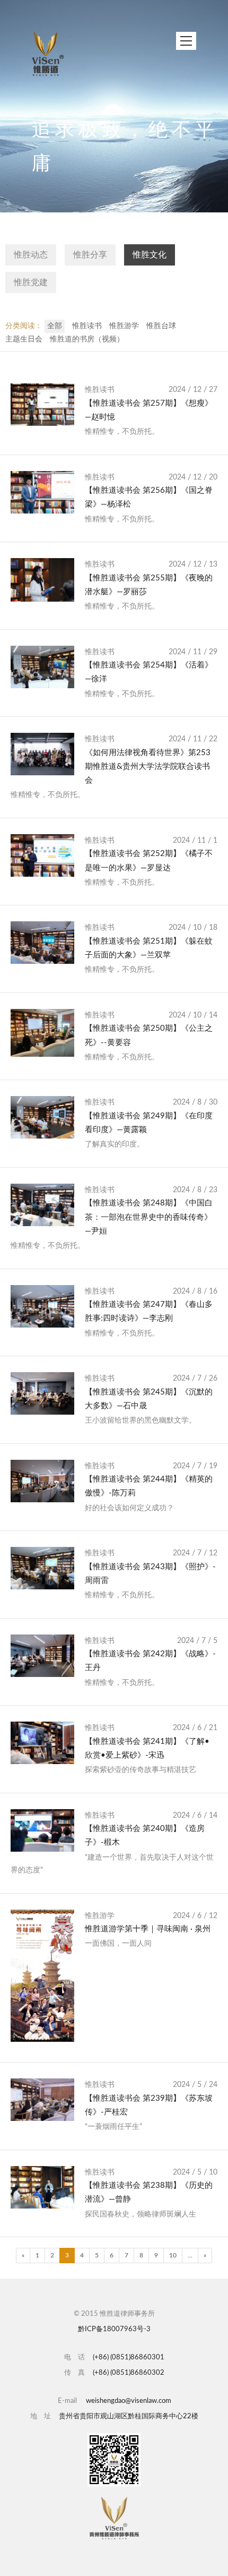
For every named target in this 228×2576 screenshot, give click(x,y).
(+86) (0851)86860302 (129, 2373)
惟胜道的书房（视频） (87, 339)
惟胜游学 (124, 326)
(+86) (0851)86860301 (129, 2357)
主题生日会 (24, 339)
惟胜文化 (150, 255)
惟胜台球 (161, 326)
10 (173, 2255)
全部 (55, 326)
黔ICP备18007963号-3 (114, 2329)
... (190, 2255)
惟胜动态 (31, 255)
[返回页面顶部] (114, 2518)
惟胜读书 (87, 326)
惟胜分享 (90, 255)
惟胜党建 (31, 283)
